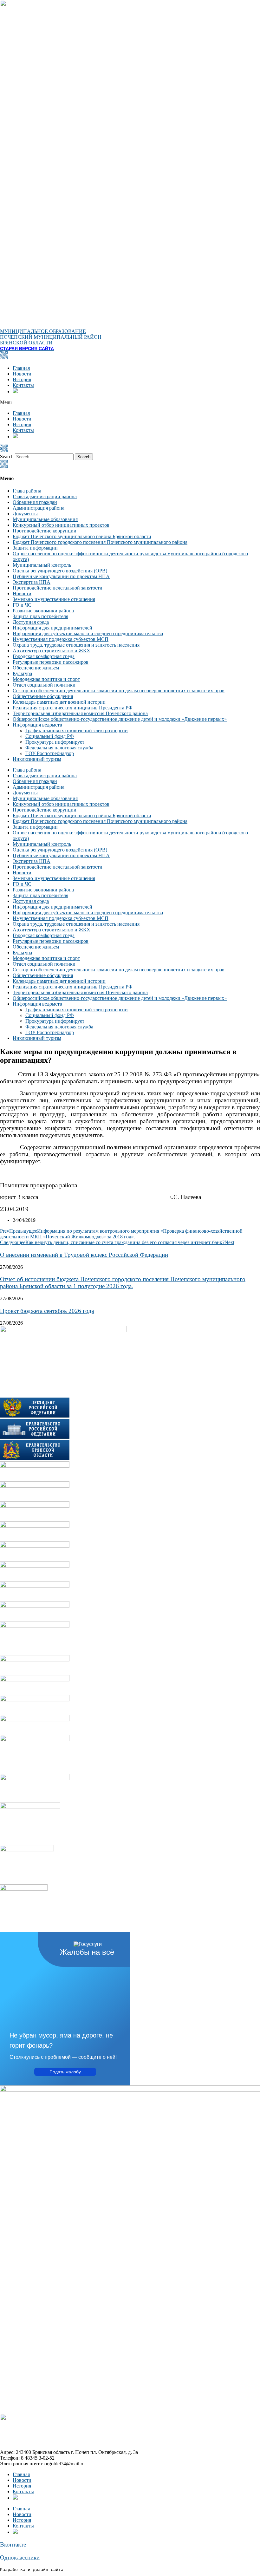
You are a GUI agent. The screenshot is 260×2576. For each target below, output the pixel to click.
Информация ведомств (37, 725)
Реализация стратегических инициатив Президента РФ (73, 708)
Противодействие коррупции (45, 531)
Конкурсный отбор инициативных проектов (61, 525)
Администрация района (39, 508)
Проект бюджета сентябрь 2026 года (47, 1311)
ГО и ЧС (22, 605)
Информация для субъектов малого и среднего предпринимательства (88, 633)
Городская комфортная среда (44, 656)
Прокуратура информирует (55, 742)
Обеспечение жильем (36, 668)
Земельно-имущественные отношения (54, 599)
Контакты (23, 385)
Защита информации (35, 548)
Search (7, 457)
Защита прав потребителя (40, 616)
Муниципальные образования (45, 519)
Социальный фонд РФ (50, 736)
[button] (130, 402)
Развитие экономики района (43, 611)
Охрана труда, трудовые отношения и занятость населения (76, 645)
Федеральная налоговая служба (59, 748)
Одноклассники (20, 2557)
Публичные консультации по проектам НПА (61, 576)
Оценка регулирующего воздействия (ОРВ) (60, 571)
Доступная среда (31, 622)
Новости (22, 374)
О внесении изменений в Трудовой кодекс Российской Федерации (84, 1255)
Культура (22, 673)
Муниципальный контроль (42, 565)
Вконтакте (13, 2544)
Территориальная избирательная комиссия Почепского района (80, 713)
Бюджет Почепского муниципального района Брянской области (82, 536)
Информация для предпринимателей (52, 628)
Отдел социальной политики (44, 685)
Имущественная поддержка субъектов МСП (61, 639)
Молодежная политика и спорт (46, 679)
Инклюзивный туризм (37, 759)
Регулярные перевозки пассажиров (51, 662)
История (22, 379)
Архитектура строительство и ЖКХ (52, 651)
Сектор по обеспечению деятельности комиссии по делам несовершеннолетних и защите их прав (119, 691)
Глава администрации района (45, 496)
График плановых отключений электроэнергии (77, 730)
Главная (21, 368)
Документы (25, 514)
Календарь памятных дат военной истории (59, 702)
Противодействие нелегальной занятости (58, 588)
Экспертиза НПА (32, 582)
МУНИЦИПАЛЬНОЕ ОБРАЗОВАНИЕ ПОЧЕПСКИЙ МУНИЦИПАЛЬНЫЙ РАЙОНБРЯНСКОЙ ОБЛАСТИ (51, 337)
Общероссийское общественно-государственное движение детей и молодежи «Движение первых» (120, 719)
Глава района (27, 491)
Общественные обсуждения (43, 696)
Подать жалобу (65, 2072)
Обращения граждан (35, 502)
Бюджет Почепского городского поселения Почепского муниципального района (100, 542)
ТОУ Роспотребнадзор (50, 753)
